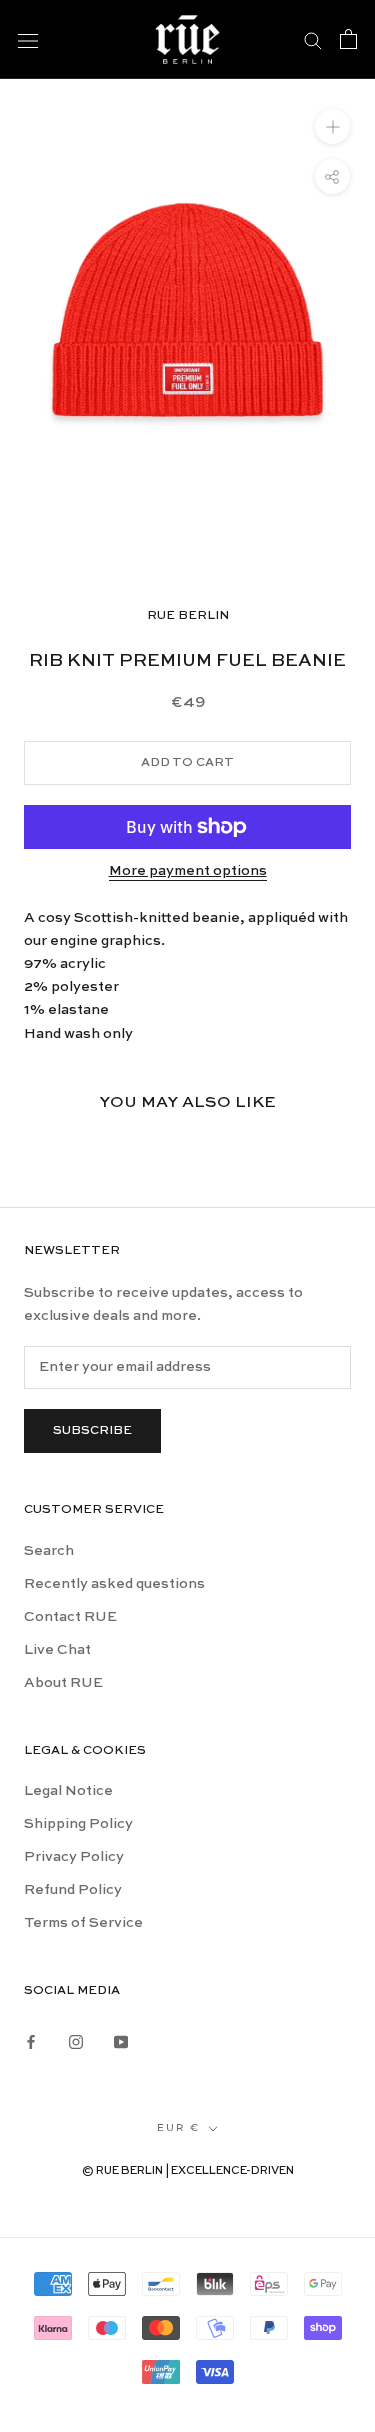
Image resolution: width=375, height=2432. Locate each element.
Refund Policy (73, 1890)
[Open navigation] (28, 39)
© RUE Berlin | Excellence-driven (188, 2171)
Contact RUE (70, 1617)
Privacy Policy (74, 1857)
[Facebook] (31, 2039)
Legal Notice (68, 1791)
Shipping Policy (78, 1824)
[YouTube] (121, 2039)
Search (49, 1551)
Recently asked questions (114, 1584)
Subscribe (92, 1431)
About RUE (63, 1683)
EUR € (178, 2127)
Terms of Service (83, 1923)
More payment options (188, 871)
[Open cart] (348, 39)
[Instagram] (76, 2039)
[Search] (313, 39)
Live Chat (57, 1650)
